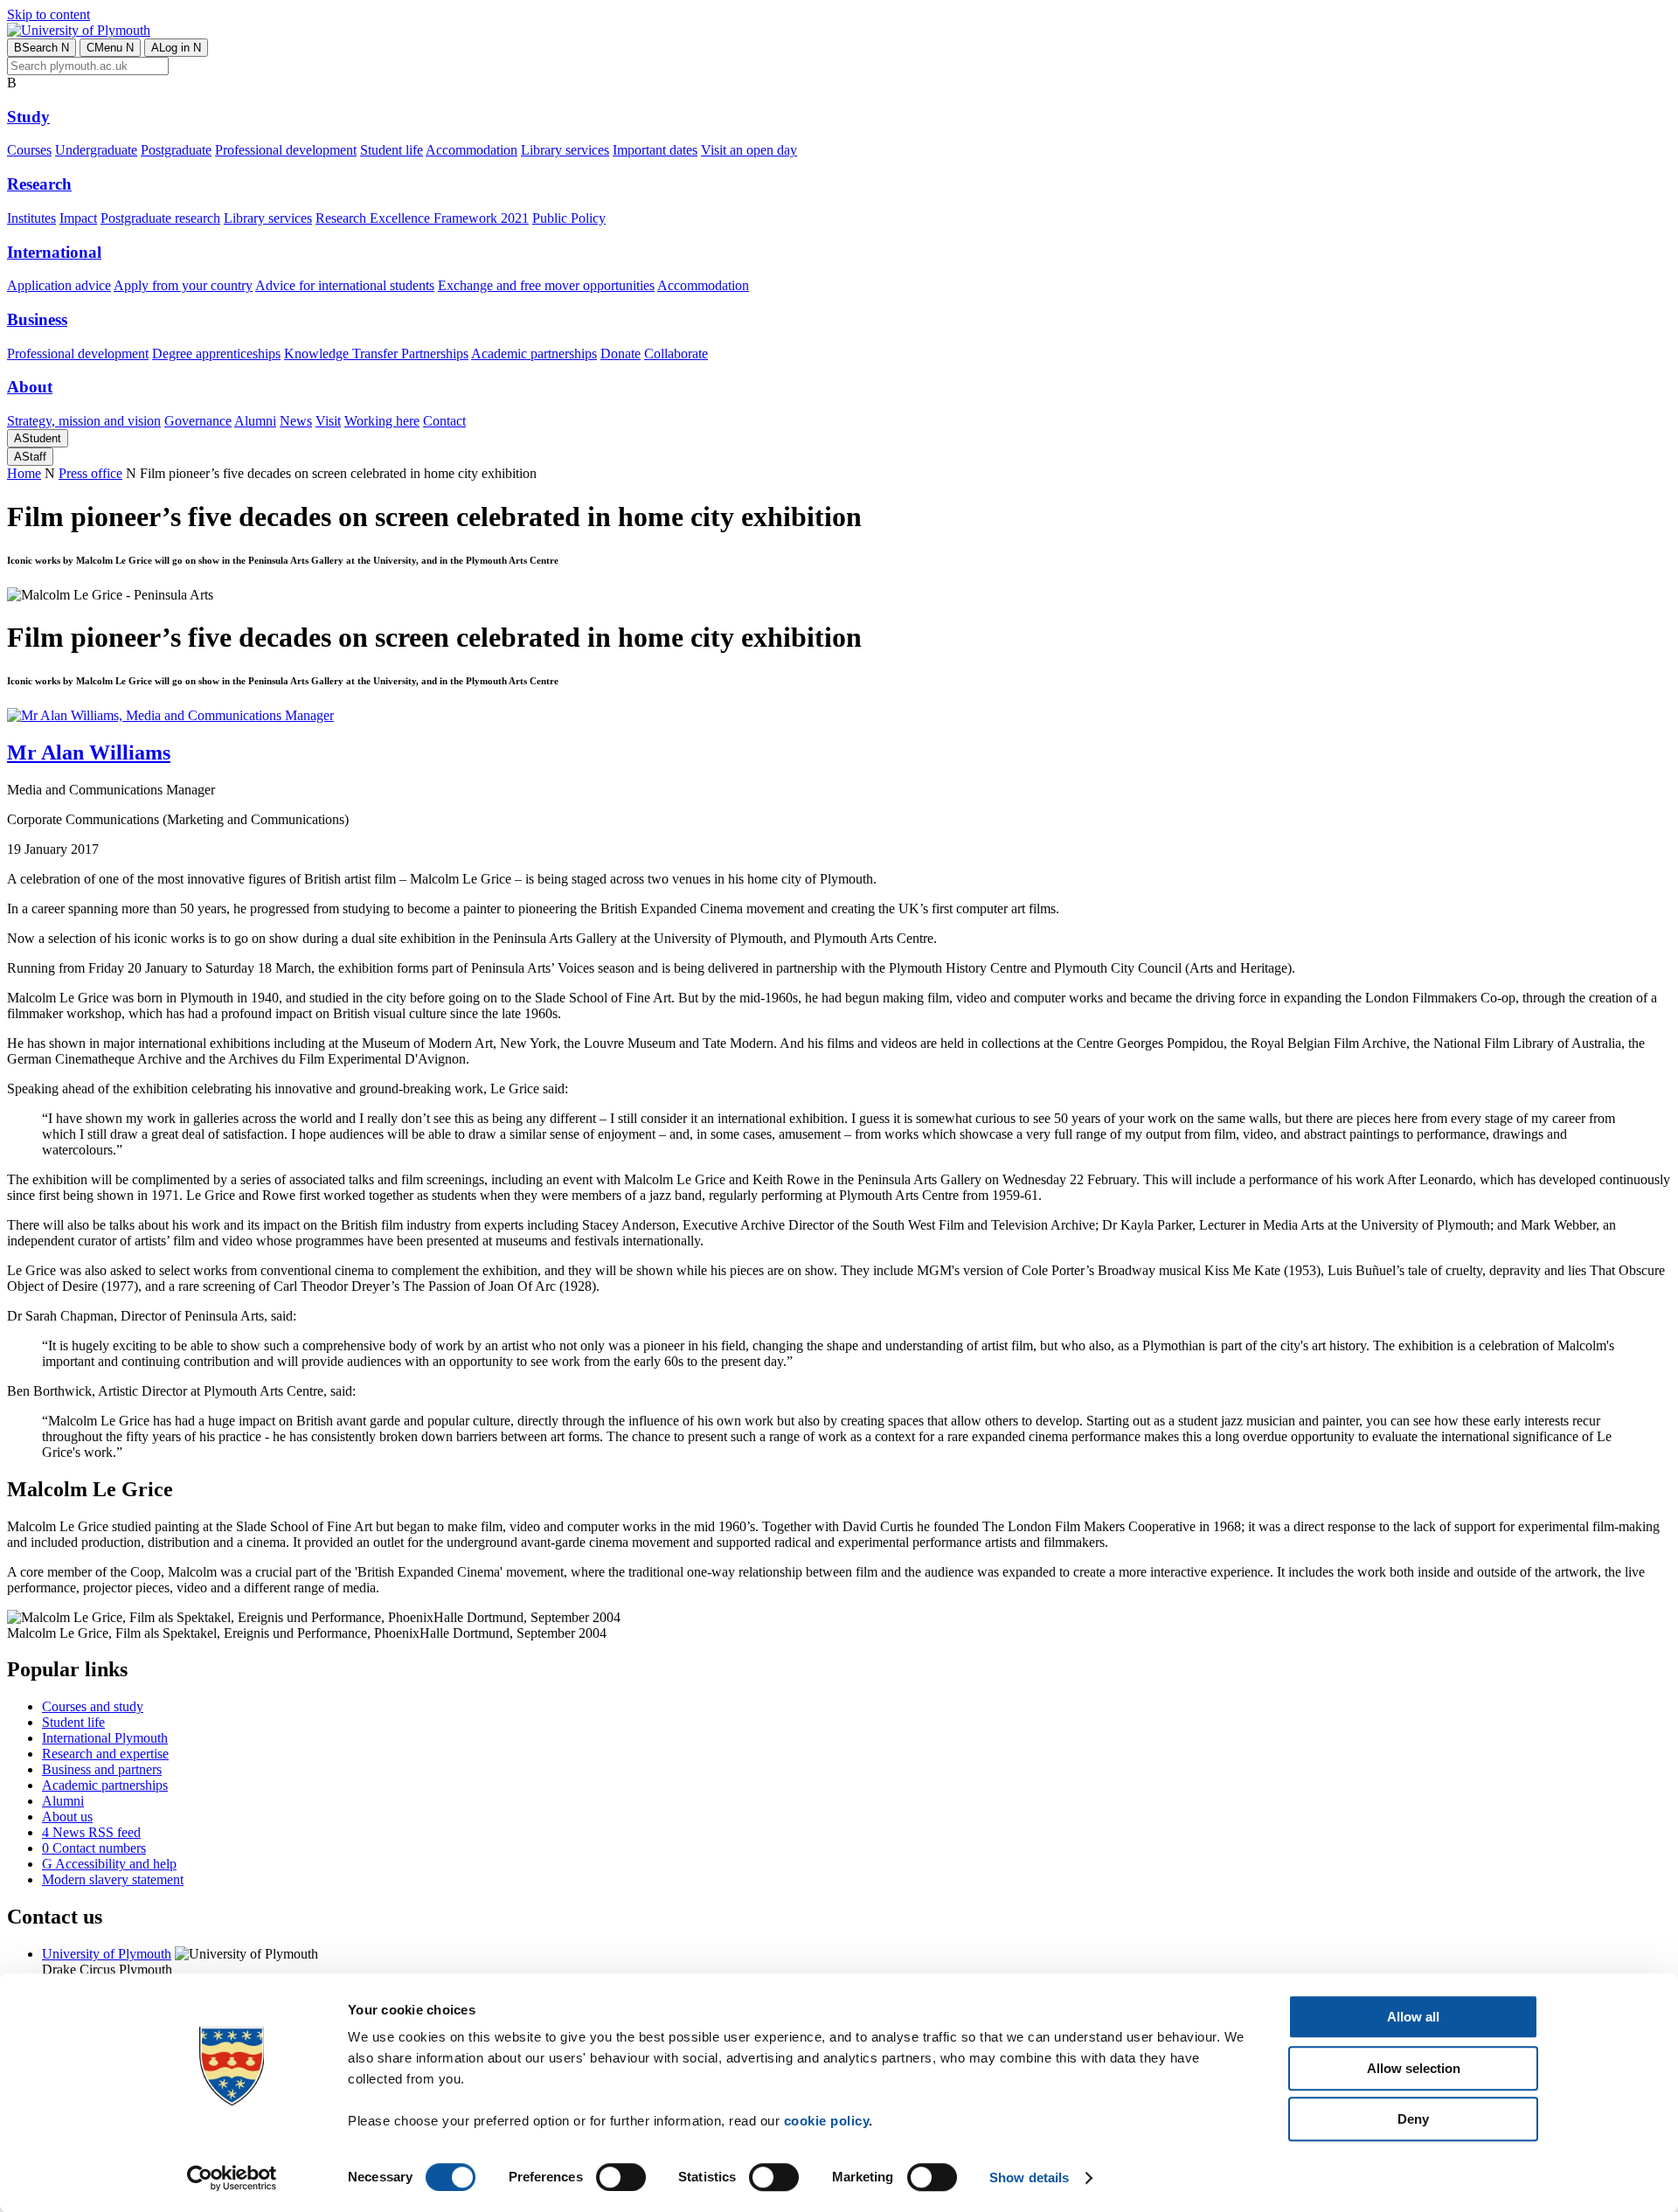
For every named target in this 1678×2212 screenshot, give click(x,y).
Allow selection (1414, 2068)
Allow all (1413, 2017)
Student (38, 438)
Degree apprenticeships (216, 354)
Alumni (255, 421)
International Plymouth (105, 1738)
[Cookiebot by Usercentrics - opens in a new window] (232, 2178)
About (30, 387)
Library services (565, 150)
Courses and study (93, 1706)
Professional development (286, 150)
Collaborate (676, 354)
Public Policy (569, 218)
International (54, 252)
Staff (30, 457)
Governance (198, 421)
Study (28, 117)
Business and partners (102, 1769)
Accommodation (472, 150)
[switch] (621, 2177)
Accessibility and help (109, 1864)
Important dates (655, 150)
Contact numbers (94, 1848)
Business (37, 319)
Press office (90, 473)
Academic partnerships (534, 354)
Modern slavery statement (113, 1879)
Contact (444, 421)
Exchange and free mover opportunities (546, 285)
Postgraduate (176, 150)
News (296, 421)
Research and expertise (105, 1754)
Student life (392, 150)
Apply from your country (183, 285)
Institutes (31, 218)
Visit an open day (749, 150)
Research (39, 184)
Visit (328, 421)
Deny (1413, 2119)
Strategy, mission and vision (84, 421)
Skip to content (49, 14)
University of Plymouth (107, 1954)
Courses (29, 150)
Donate (621, 354)
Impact (78, 218)
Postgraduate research (160, 218)
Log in (176, 48)
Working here (382, 421)
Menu (110, 48)
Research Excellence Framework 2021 (422, 218)
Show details (1029, 2177)
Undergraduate (96, 150)
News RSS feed (91, 1832)
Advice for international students (345, 285)
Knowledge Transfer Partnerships (376, 354)
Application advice (59, 285)
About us (67, 1817)
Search (42, 48)
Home (24, 473)
